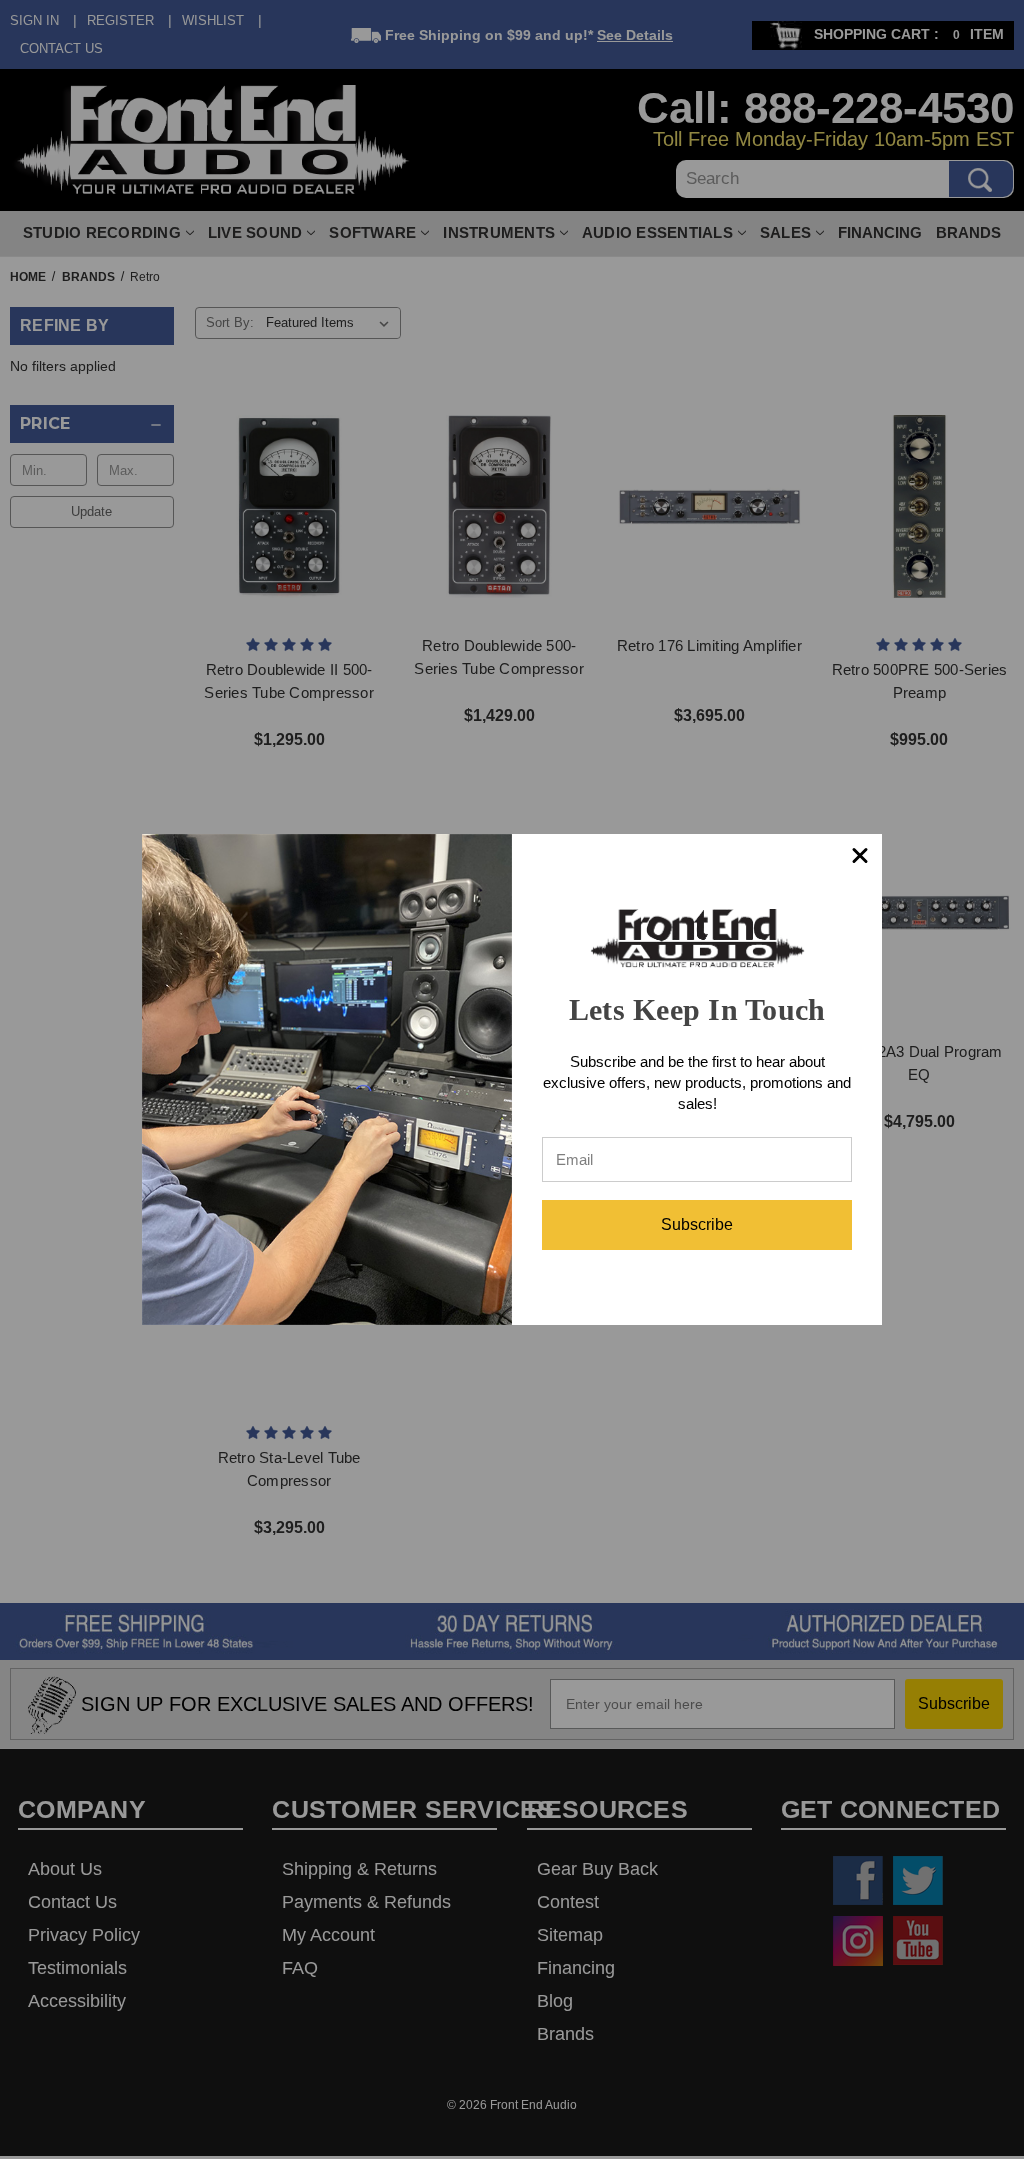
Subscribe (697, 1224)
